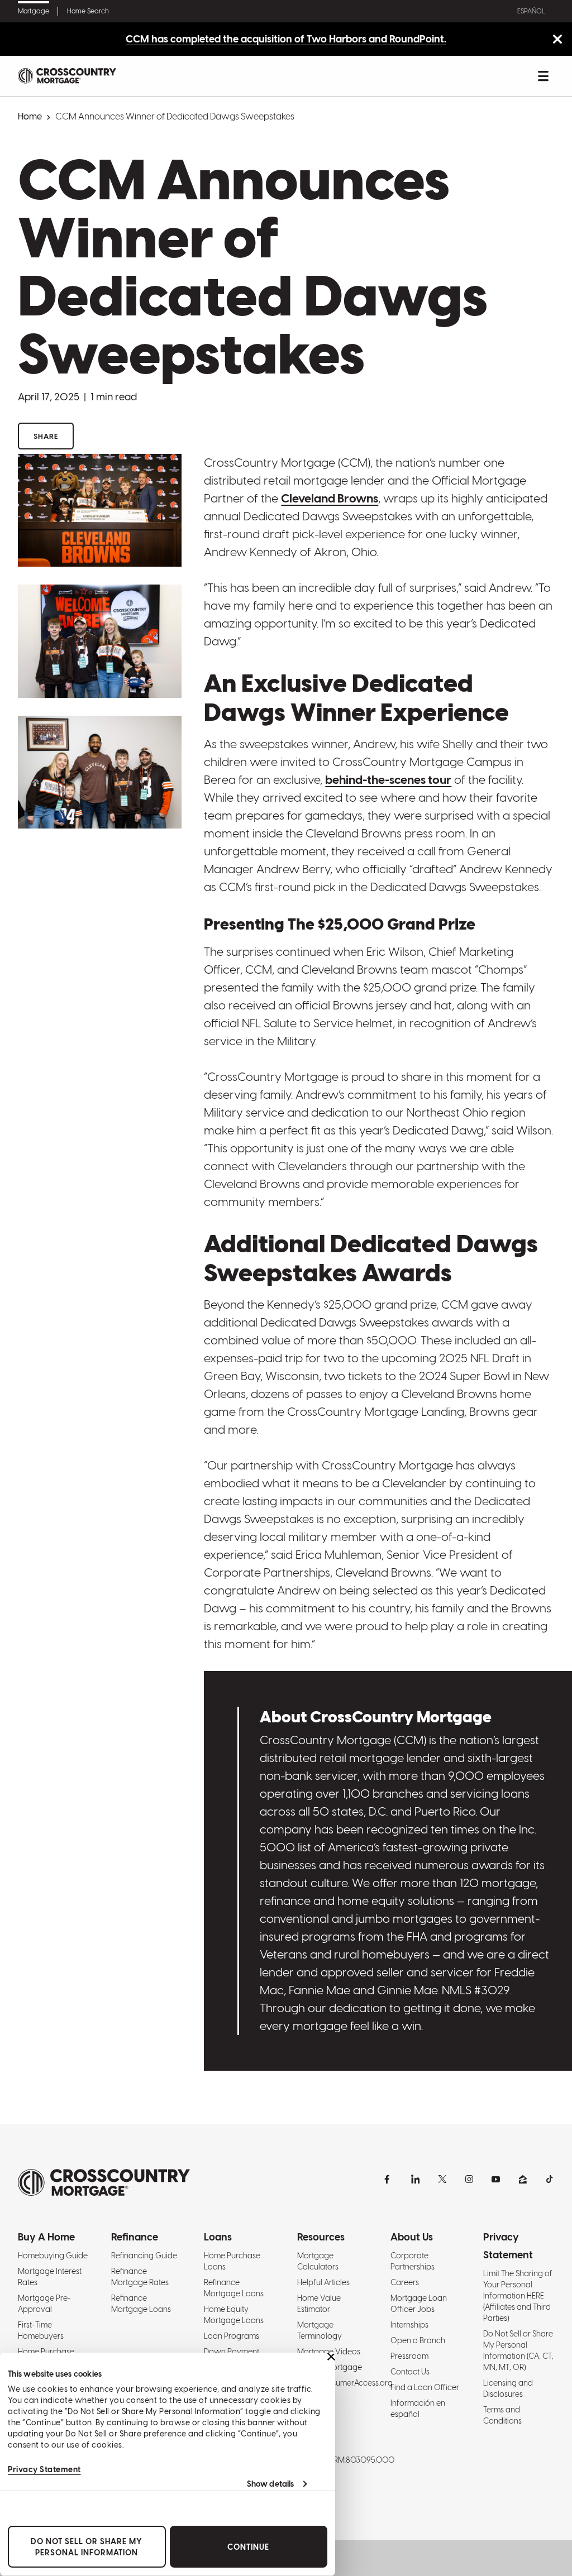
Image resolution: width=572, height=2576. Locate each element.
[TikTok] (550, 2179)
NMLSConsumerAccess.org (345, 2383)
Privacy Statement (44, 2469)
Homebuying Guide (53, 2256)
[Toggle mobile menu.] (543, 76)
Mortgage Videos (329, 2352)
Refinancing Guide (144, 2256)
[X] (442, 2179)
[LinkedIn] (416, 2179)
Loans (218, 2237)
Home (30, 116)
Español (531, 11)
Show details (270, 2484)
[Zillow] (523, 2179)
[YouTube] (496, 2179)
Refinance (135, 2237)
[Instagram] (469, 2179)
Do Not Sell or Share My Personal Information (87, 2547)
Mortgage (34, 11)
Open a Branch (418, 2340)
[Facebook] (389, 2179)
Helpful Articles (323, 2282)
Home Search (88, 11)
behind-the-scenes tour (388, 780)
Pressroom (409, 2356)
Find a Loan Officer (425, 2387)
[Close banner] (331, 2357)
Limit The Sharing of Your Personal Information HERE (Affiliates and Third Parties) (518, 2296)
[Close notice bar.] (557, 40)
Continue (248, 2547)
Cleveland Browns (330, 498)
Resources (321, 2237)
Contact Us (410, 2372)
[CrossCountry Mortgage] (67, 76)
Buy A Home (46, 2237)
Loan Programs (232, 2336)
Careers (405, 2282)
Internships (409, 2325)
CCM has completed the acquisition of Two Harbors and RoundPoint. (286, 39)
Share (46, 436)
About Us (412, 2237)
